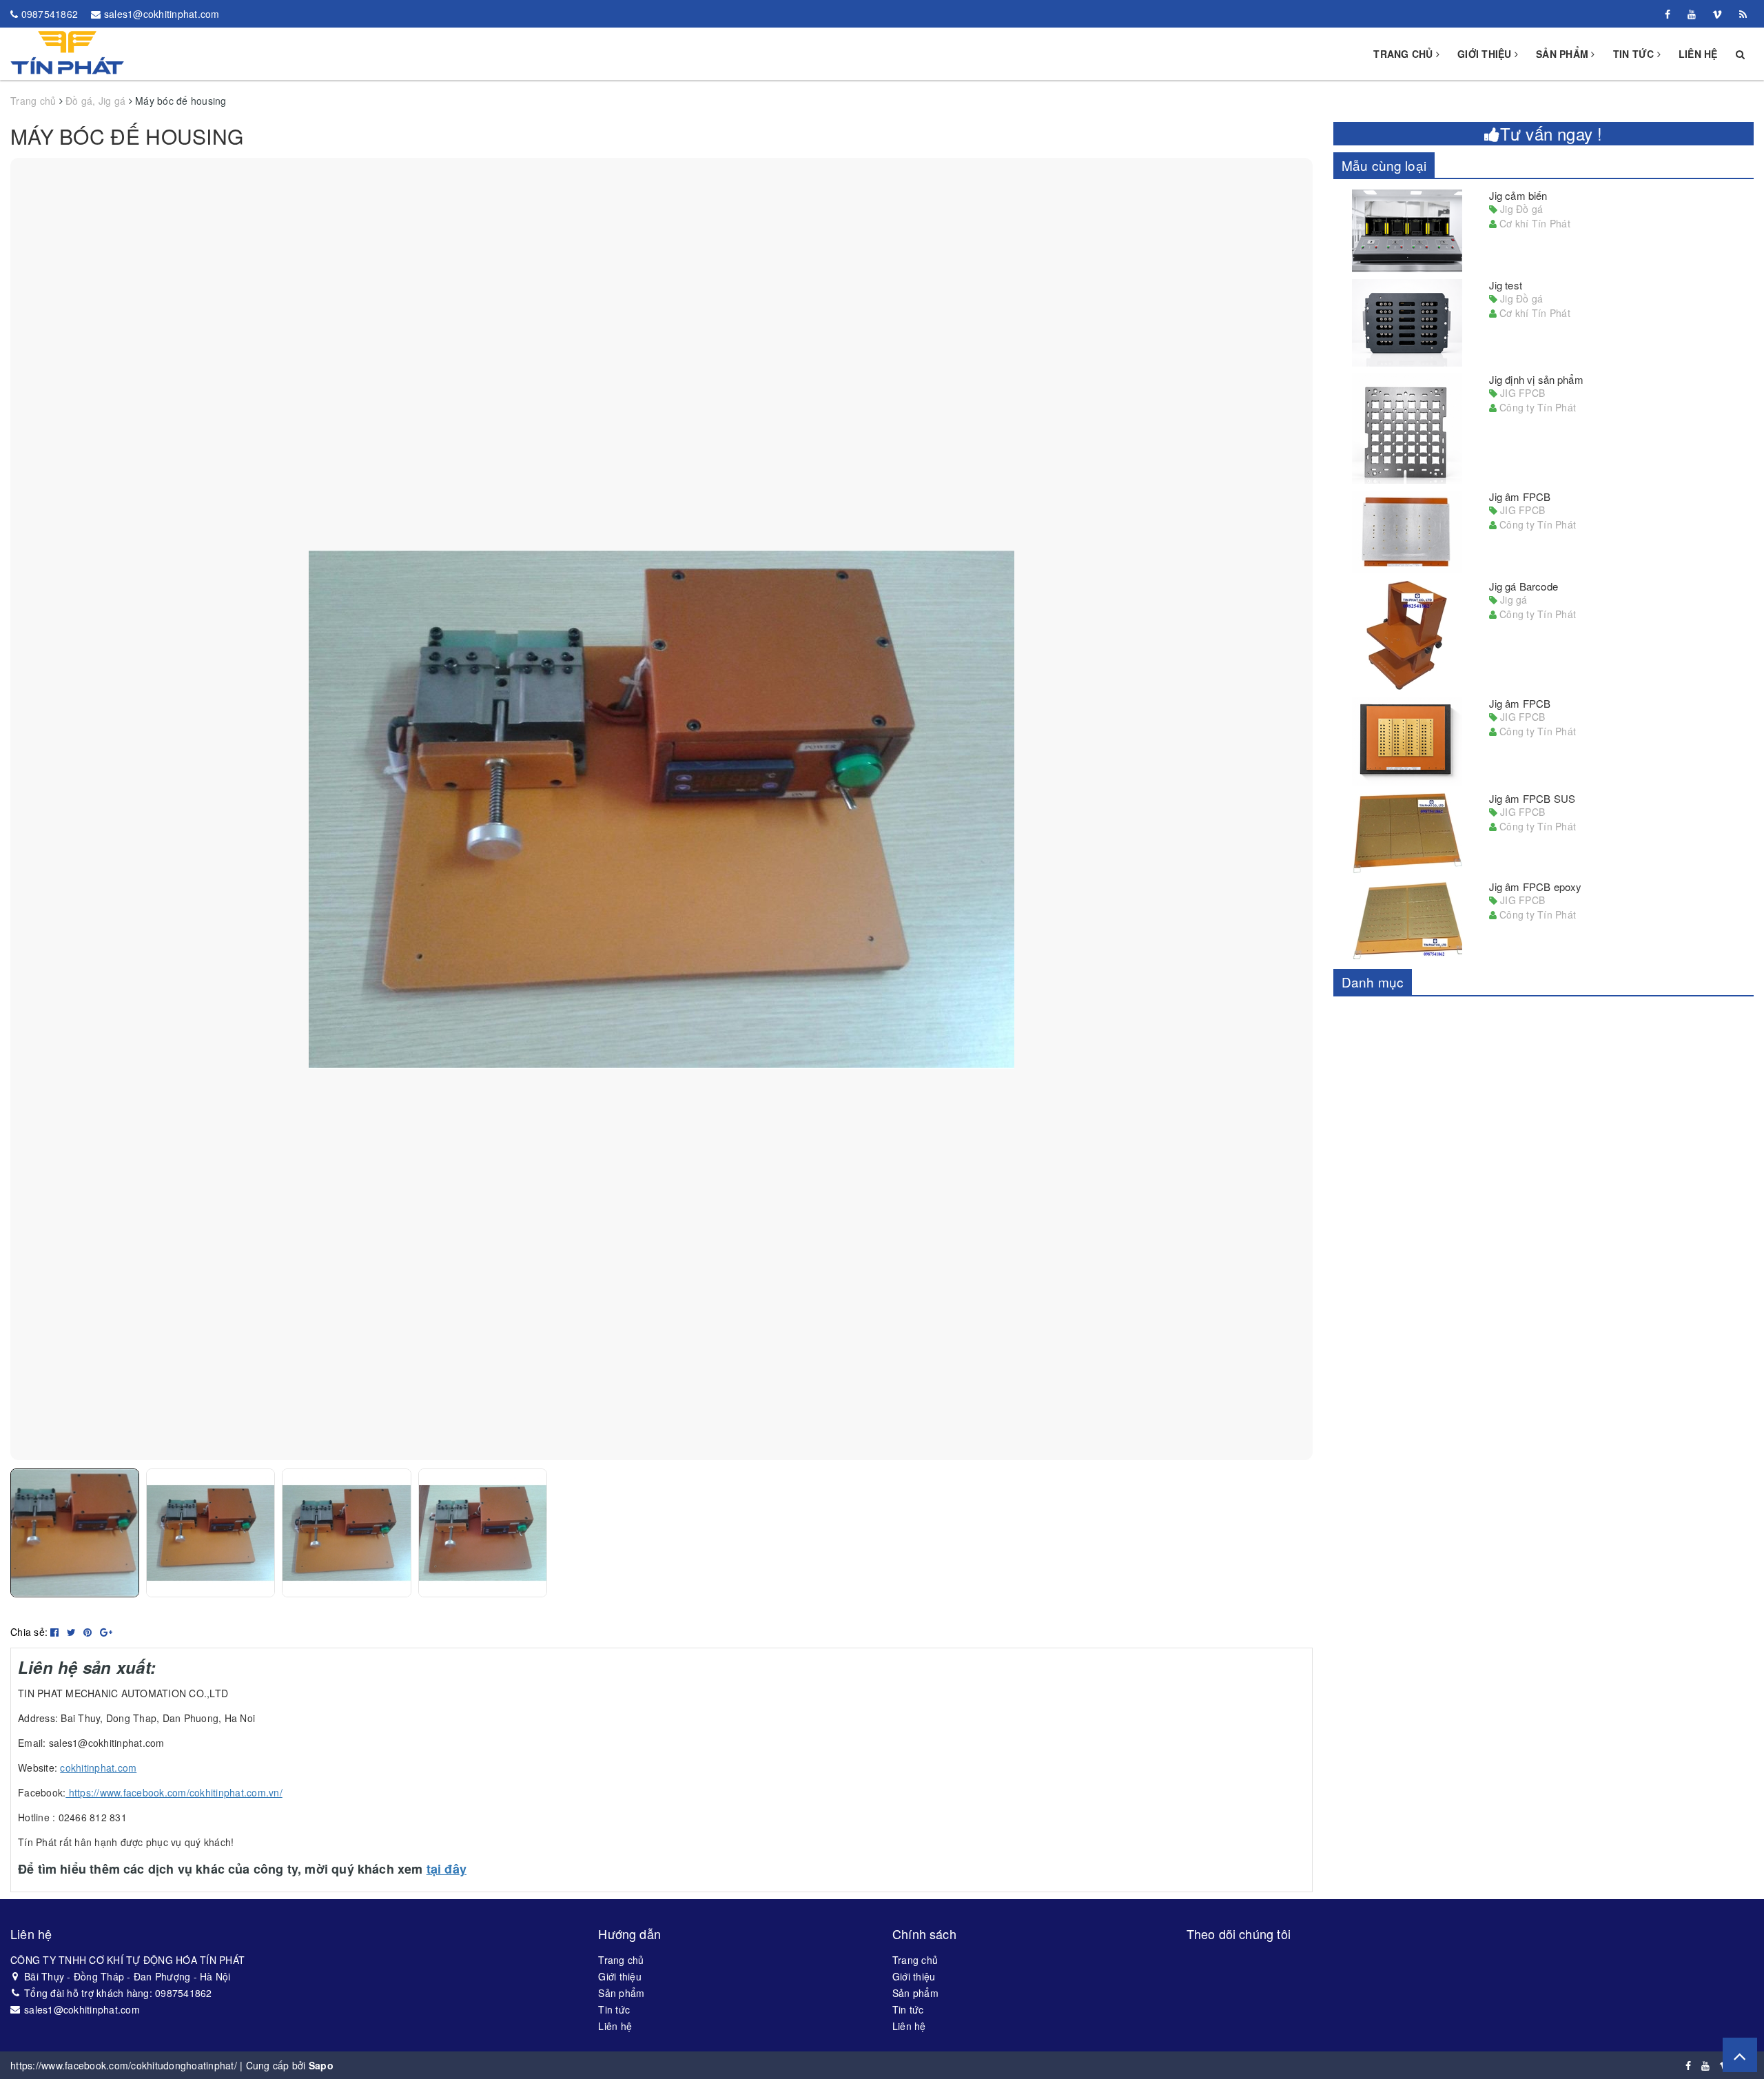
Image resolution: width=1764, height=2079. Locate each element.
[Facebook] (1668, 14)
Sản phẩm (1563, 54)
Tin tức (1635, 54)
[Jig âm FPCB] (1407, 532)
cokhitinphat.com (98, 1768)
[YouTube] (1692, 14)
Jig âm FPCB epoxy (1536, 887)
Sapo (321, 2065)
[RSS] (1743, 14)
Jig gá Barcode (1524, 586)
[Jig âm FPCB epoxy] (1407, 921)
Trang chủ (1405, 54)
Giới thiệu (1486, 54)
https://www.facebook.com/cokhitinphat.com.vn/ (174, 1792)
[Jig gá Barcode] (1407, 635)
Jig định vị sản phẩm (1536, 379)
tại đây (447, 1869)
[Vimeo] (1717, 14)
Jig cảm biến (1518, 195)
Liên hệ (1698, 54)
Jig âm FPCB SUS (1532, 798)
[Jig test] (1407, 323)
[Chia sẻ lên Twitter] (73, 1632)
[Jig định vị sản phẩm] (1407, 429)
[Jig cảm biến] (1407, 231)
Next (1333, 809)
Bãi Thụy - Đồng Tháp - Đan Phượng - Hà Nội (127, 1976)
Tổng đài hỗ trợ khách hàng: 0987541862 (118, 1993)
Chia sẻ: (29, 1632)
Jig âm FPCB (1520, 496)
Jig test (1506, 285)
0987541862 (50, 14)
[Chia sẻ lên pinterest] (89, 1632)
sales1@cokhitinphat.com (162, 14)
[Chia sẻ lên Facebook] (56, 1632)
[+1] (106, 1632)
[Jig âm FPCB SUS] (1407, 833)
